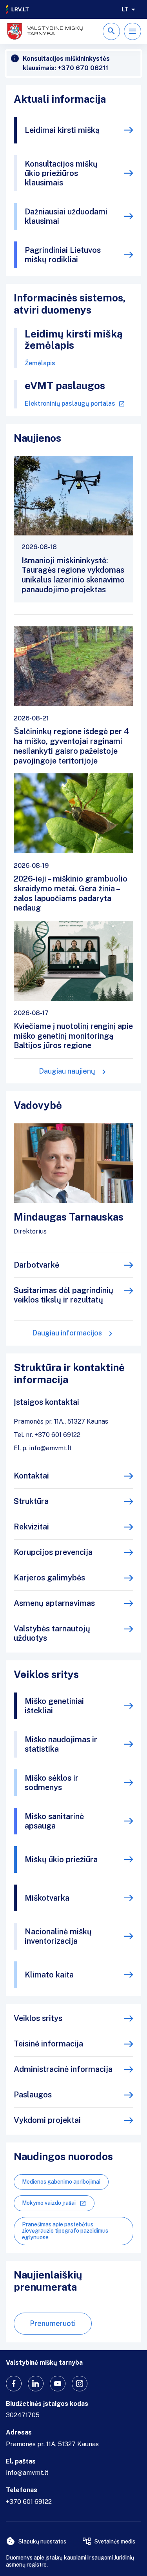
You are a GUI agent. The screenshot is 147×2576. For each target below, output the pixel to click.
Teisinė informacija (48, 2044)
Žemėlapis (40, 363)
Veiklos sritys (38, 2018)
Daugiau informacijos (67, 1333)
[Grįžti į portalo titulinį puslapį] (18, 9)
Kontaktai (31, 1476)
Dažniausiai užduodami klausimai (66, 216)
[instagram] (80, 2384)
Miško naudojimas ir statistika (61, 1744)
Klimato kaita (49, 1975)
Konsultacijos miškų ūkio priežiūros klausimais (61, 173)
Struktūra (31, 1501)
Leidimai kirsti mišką (62, 130)
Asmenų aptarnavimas (54, 1603)
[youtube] (58, 2384)
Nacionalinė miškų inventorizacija (58, 1936)
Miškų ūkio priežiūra (61, 1859)
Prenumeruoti (53, 2323)
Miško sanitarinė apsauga (54, 1821)
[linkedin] (36, 2384)
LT (125, 9)
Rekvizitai (31, 1527)
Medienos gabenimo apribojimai (61, 2182)
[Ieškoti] (111, 31)
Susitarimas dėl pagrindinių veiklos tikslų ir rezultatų (64, 1295)
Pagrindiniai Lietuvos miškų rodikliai (63, 255)
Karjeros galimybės (49, 1578)
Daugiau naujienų (67, 1071)
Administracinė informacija (63, 2069)
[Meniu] (132, 31)
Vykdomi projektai (47, 2120)
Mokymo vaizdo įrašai (49, 2203)
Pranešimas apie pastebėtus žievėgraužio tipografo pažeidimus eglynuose (65, 2231)
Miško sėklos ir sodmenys (52, 1783)
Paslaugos (33, 2095)
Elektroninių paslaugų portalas (70, 404)
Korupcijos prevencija (53, 1552)
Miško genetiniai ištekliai (54, 1706)
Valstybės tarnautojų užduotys (52, 1633)
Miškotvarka (47, 1898)
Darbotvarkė (36, 1265)
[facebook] (14, 2384)
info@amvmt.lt (27, 2473)
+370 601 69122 (29, 2502)
